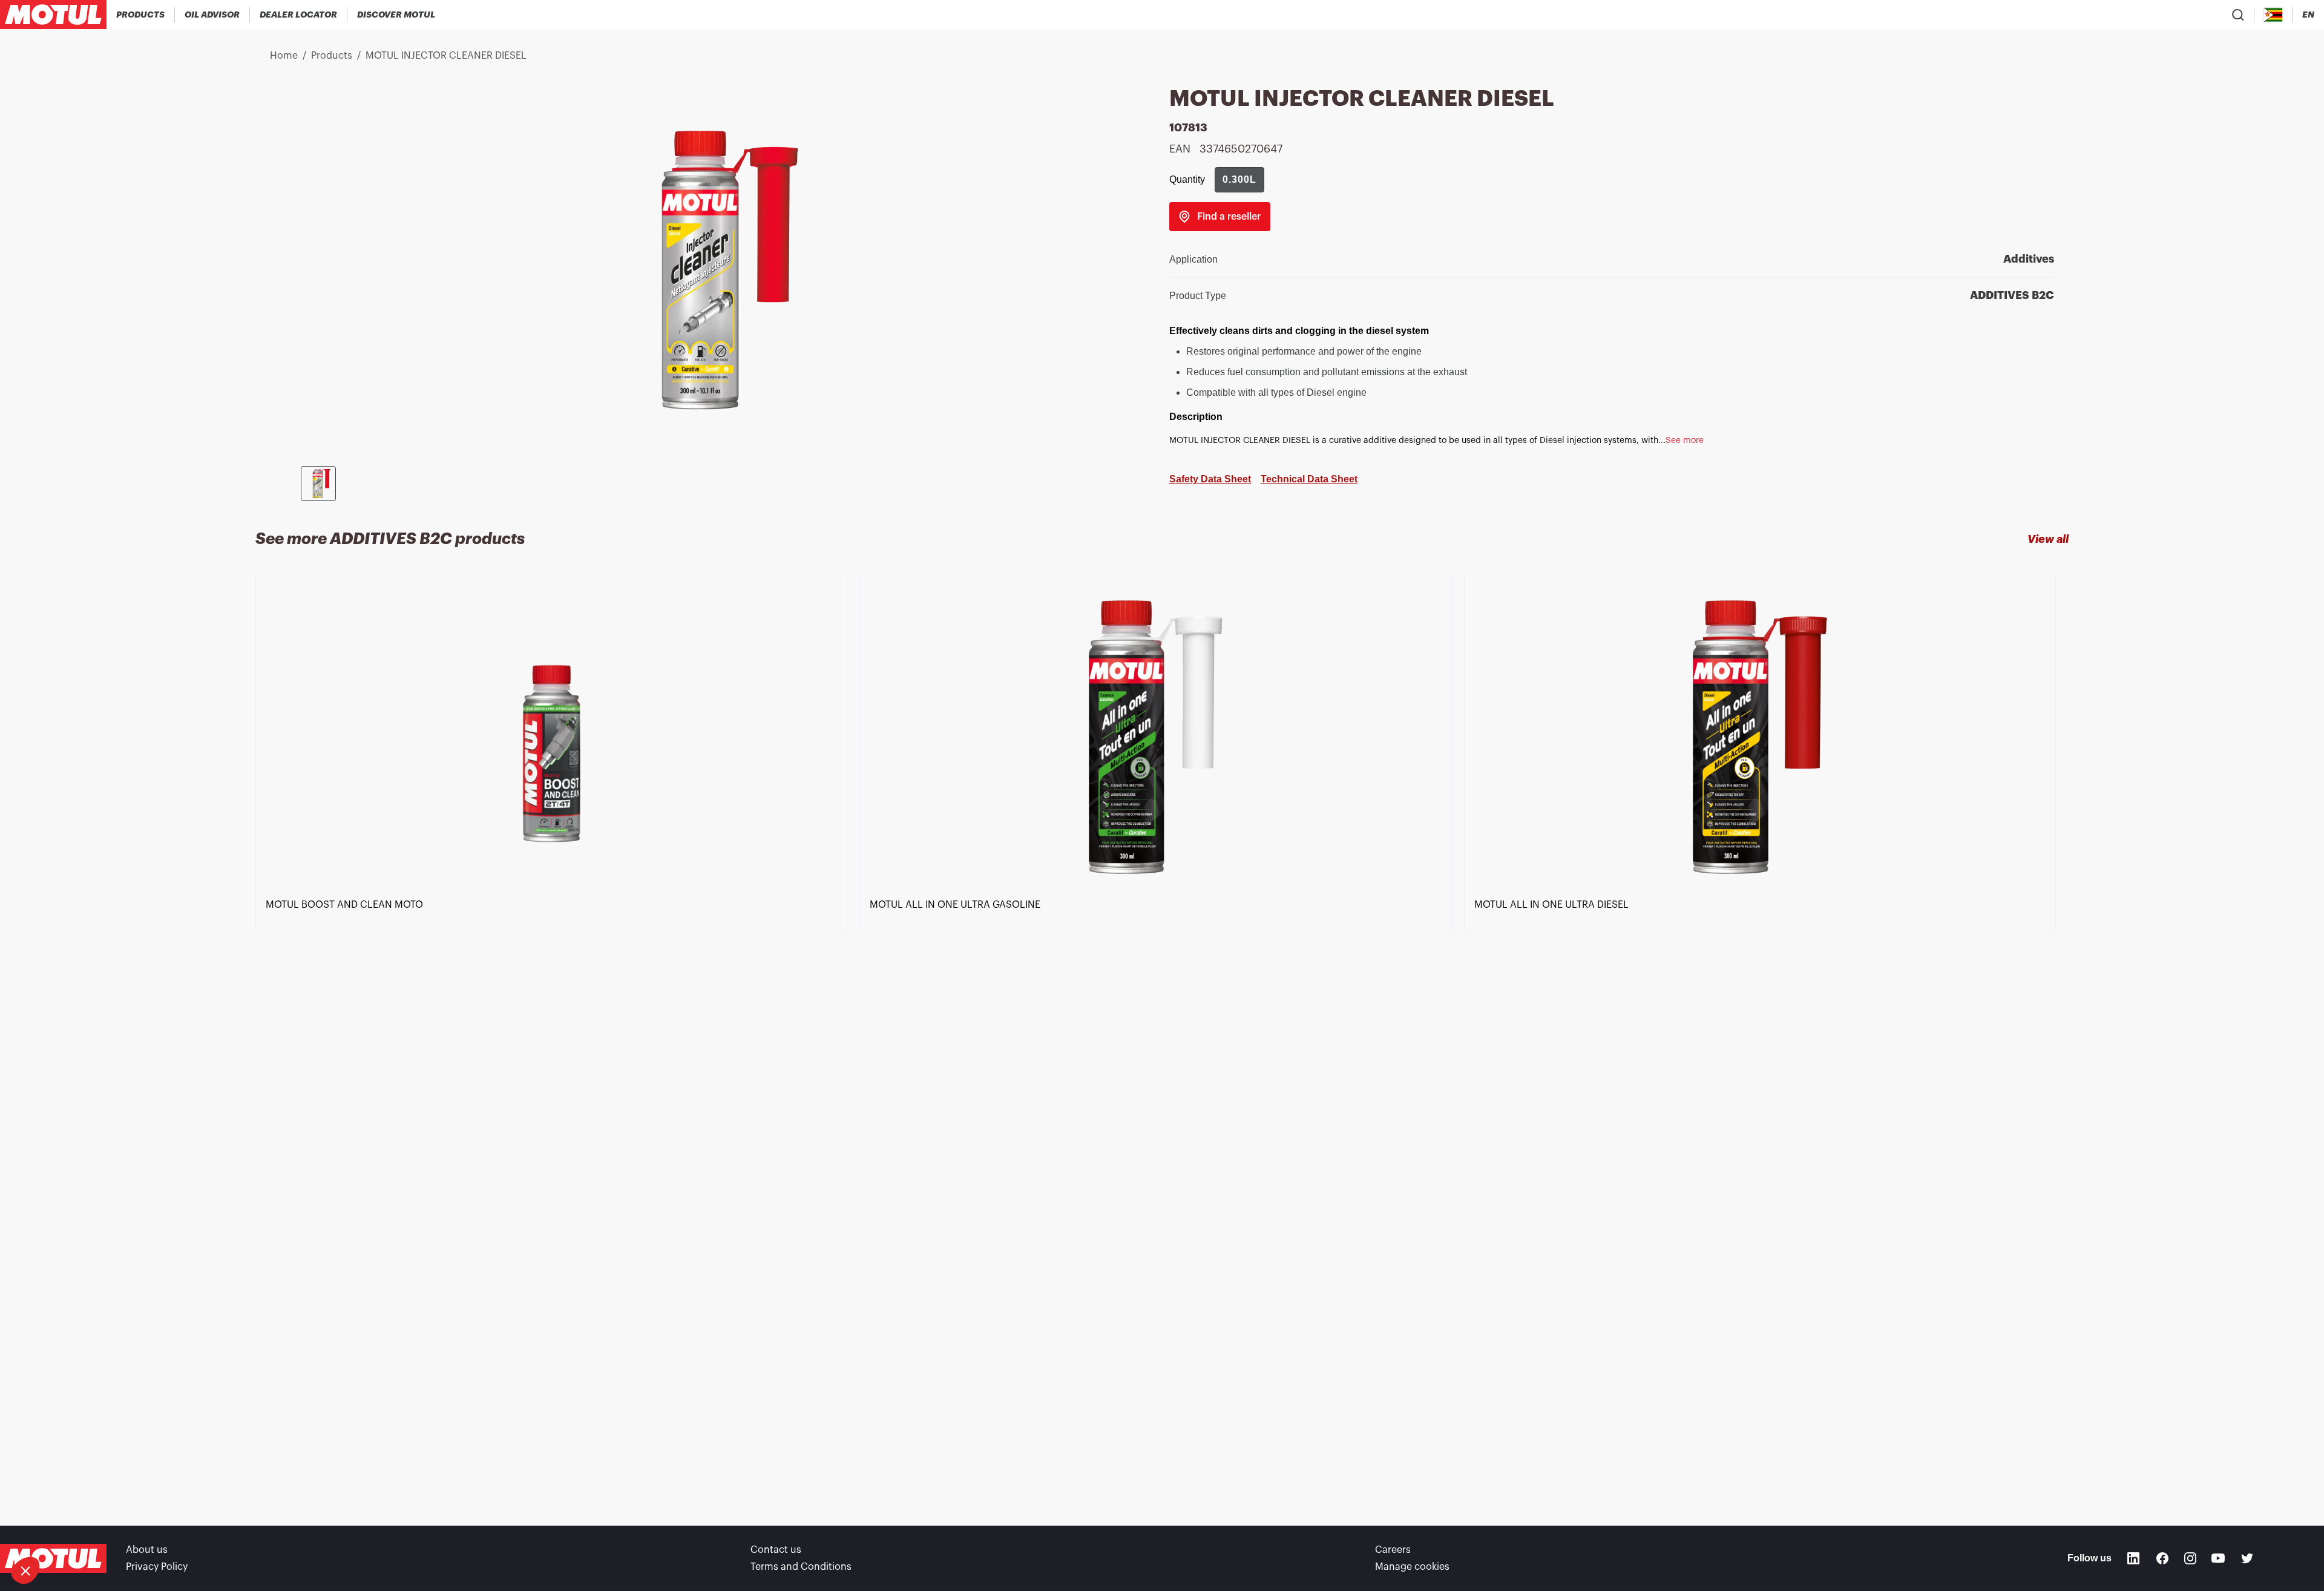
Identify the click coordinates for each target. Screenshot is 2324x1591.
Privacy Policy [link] (157, 1567)
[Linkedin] (2133, 1558)
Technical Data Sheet (1309, 479)
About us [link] (147, 1550)
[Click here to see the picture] (318, 484)
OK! (203, 1530)
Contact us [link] (776, 1550)
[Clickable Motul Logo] (53, 15)
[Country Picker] (2273, 15)
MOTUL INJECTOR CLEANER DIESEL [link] (446, 56)
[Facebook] (2162, 1558)
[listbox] (1162, 1029)
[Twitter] (2247, 1558)
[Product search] (2238, 15)
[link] (1220, 217)
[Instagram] (2190, 1558)
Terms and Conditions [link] (801, 1567)
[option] (557, 1029)
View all (2048, 539)
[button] (25, 1570)
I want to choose (76, 1530)
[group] (1239, 180)
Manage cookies (1412, 1567)
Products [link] (332, 56)
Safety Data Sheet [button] (1210, 479)
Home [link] (284, 56)
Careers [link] (1393, 1550)
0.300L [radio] (1239, 179)
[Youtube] (2218, 1558)
